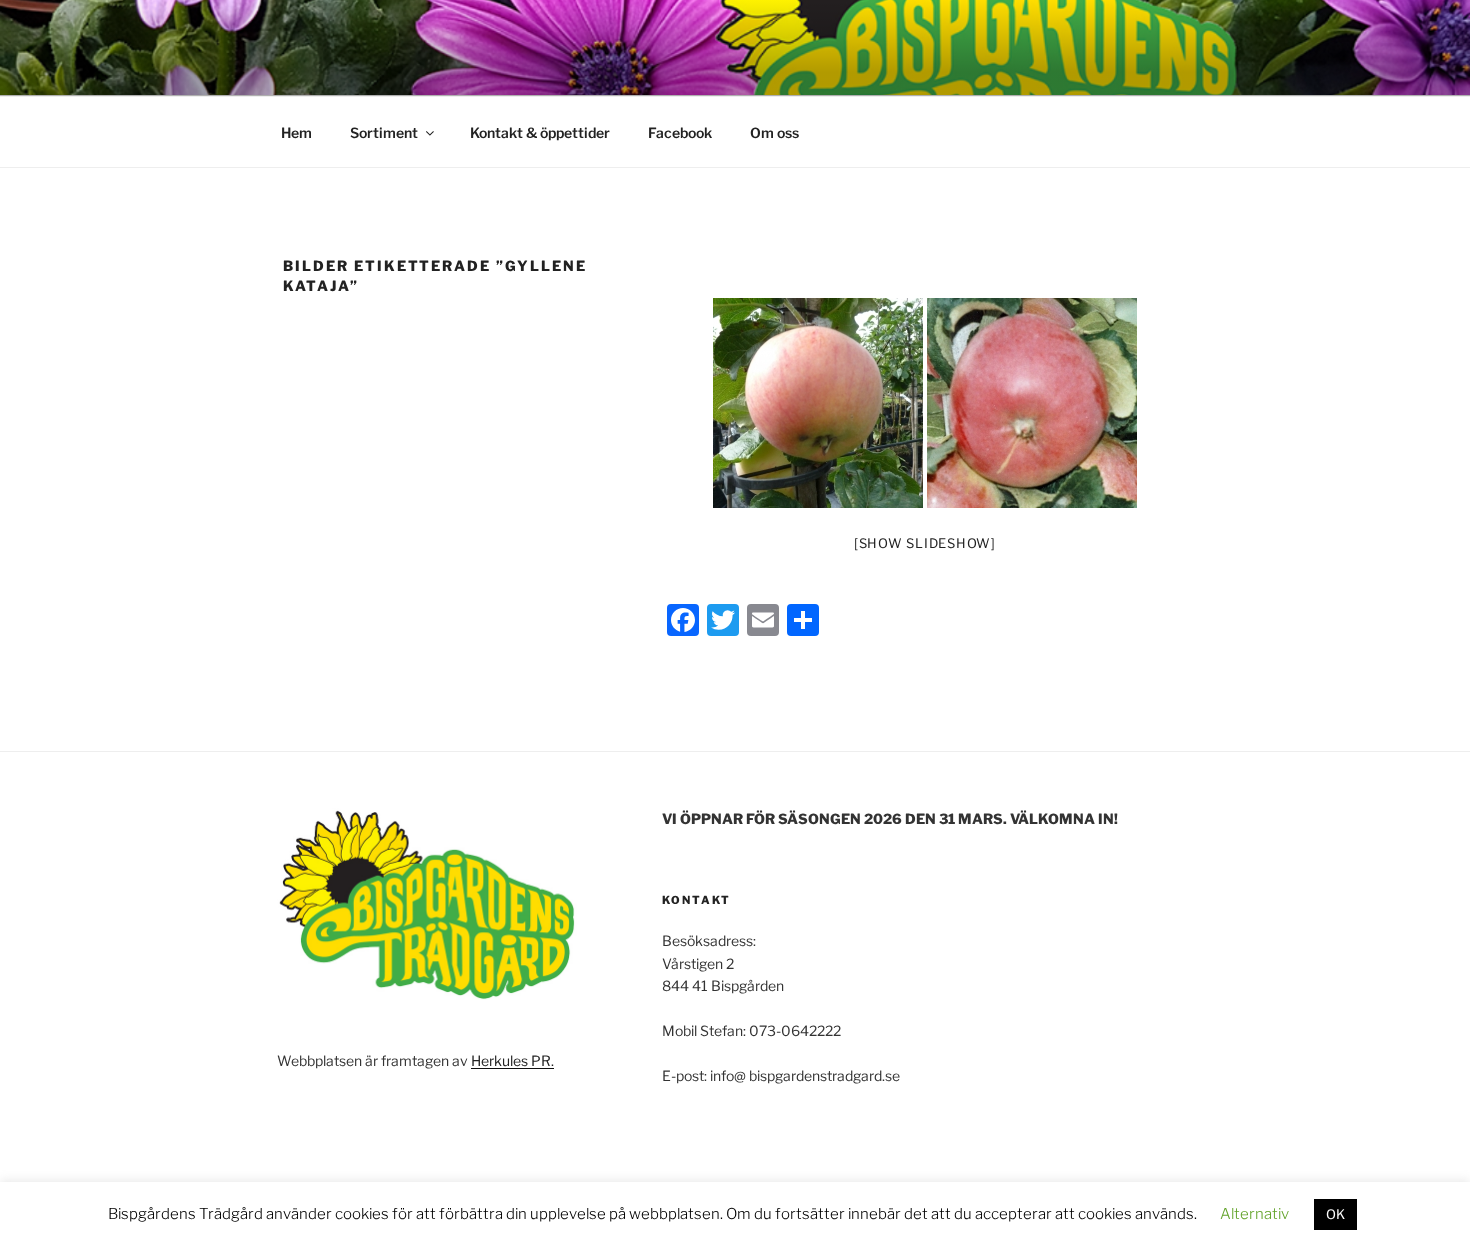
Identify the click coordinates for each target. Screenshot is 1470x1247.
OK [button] (1335, 1214)
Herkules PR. (512, 1060)
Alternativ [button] (1254, 1214)
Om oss (774, 132)
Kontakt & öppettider (540, 132)
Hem (296, 132)
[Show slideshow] (925, 543)
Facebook (680, 132)
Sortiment (384, 132)
